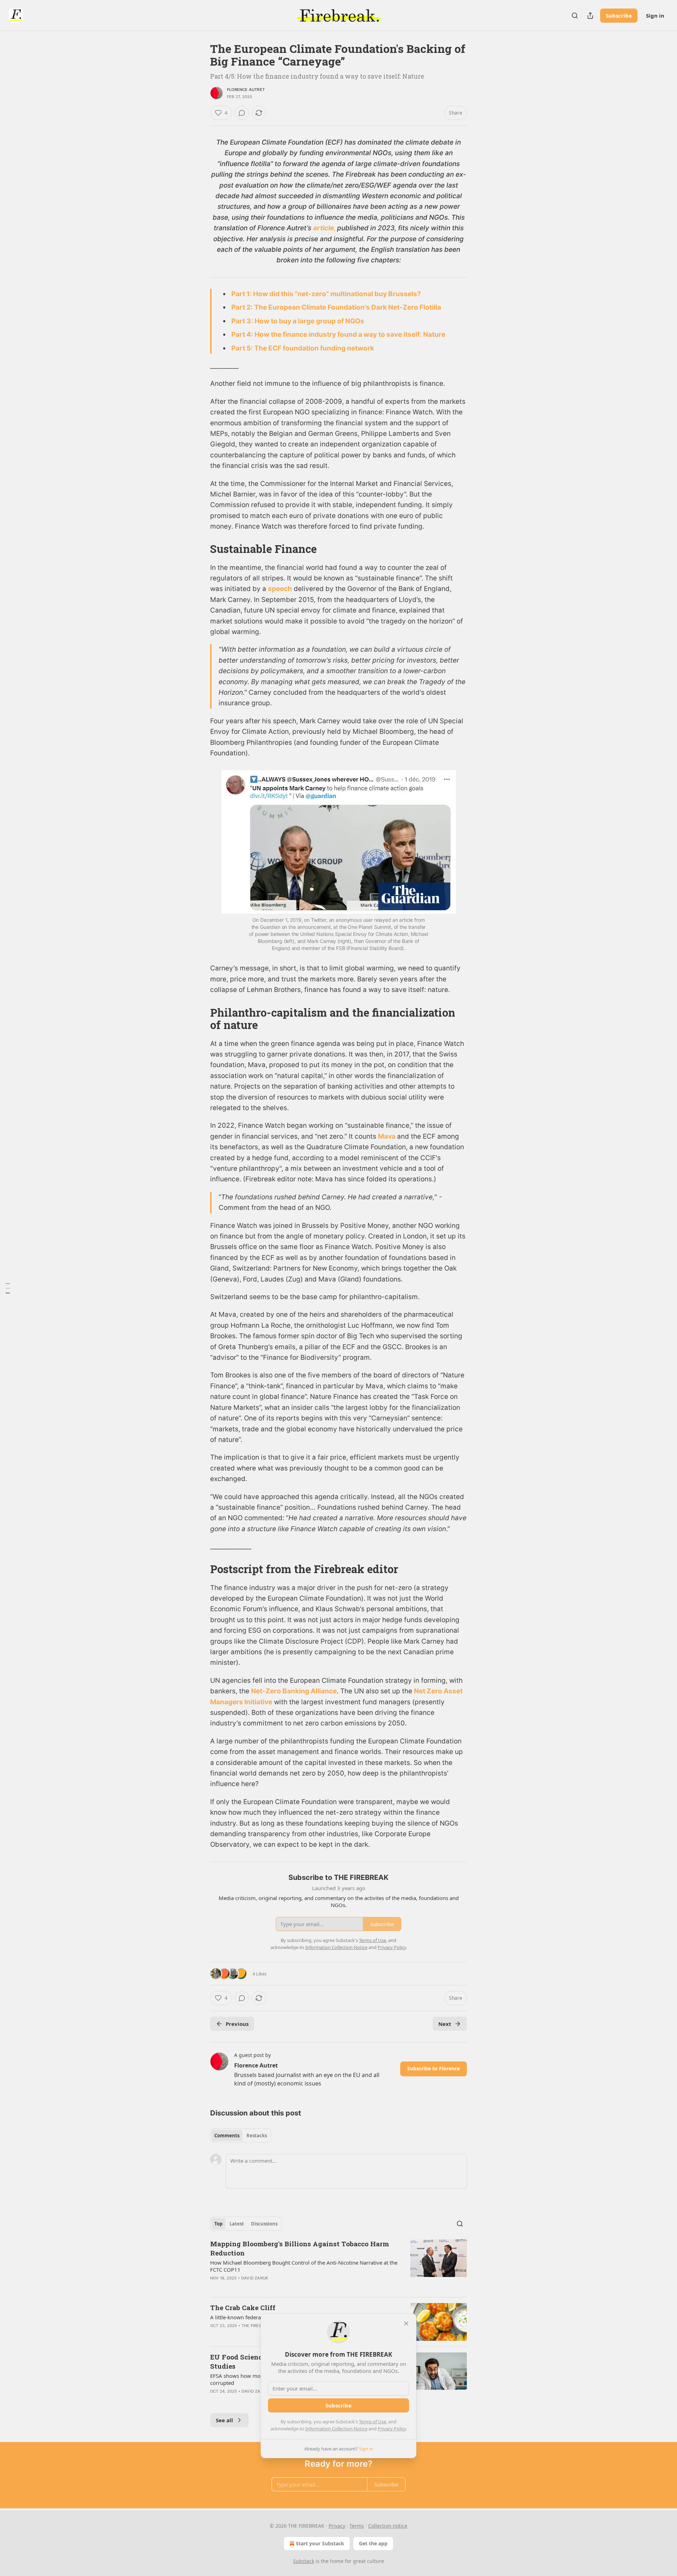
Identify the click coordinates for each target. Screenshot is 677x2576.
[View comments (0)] (242, 113)
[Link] (200, 549)
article (324, 228)
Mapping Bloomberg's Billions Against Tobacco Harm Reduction (300, 2248)
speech (280, 589)
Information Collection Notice (336, 2429)
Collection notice (388, 2526)
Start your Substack (320, 2543)
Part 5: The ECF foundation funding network (303, 348)
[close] (406, 2324)
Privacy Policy (392, 2429)
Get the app (373, 2543)
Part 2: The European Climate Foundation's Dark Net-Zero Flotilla (336, 307)
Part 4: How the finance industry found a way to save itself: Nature (338, 334)
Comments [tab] (227, 2136)
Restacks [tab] (257, 2136)
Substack (304, 2561)
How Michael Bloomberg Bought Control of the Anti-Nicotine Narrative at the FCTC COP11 (304, 2266)
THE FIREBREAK (257, 2326)
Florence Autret (246, 90)
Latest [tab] (237, 2224)
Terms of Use (373, 2422)
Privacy (337, 2526)
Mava (388, 1136)
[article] (338, 2265)
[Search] (575, 16)
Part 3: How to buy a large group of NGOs (298, 321)
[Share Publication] (590, 16)
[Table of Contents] (8, 1288)
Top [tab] (218, 2224)
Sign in (655, 16)
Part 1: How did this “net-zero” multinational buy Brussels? (326, 294)
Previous (237, 2024)
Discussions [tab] (264, 2224)
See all (224, 2420)
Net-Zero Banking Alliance (294, 1691)
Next (445, 2024)
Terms (357, 2526)
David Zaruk (255, 2278)
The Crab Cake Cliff (243, 2307)
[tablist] (241, 2136)
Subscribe (619, 16)
